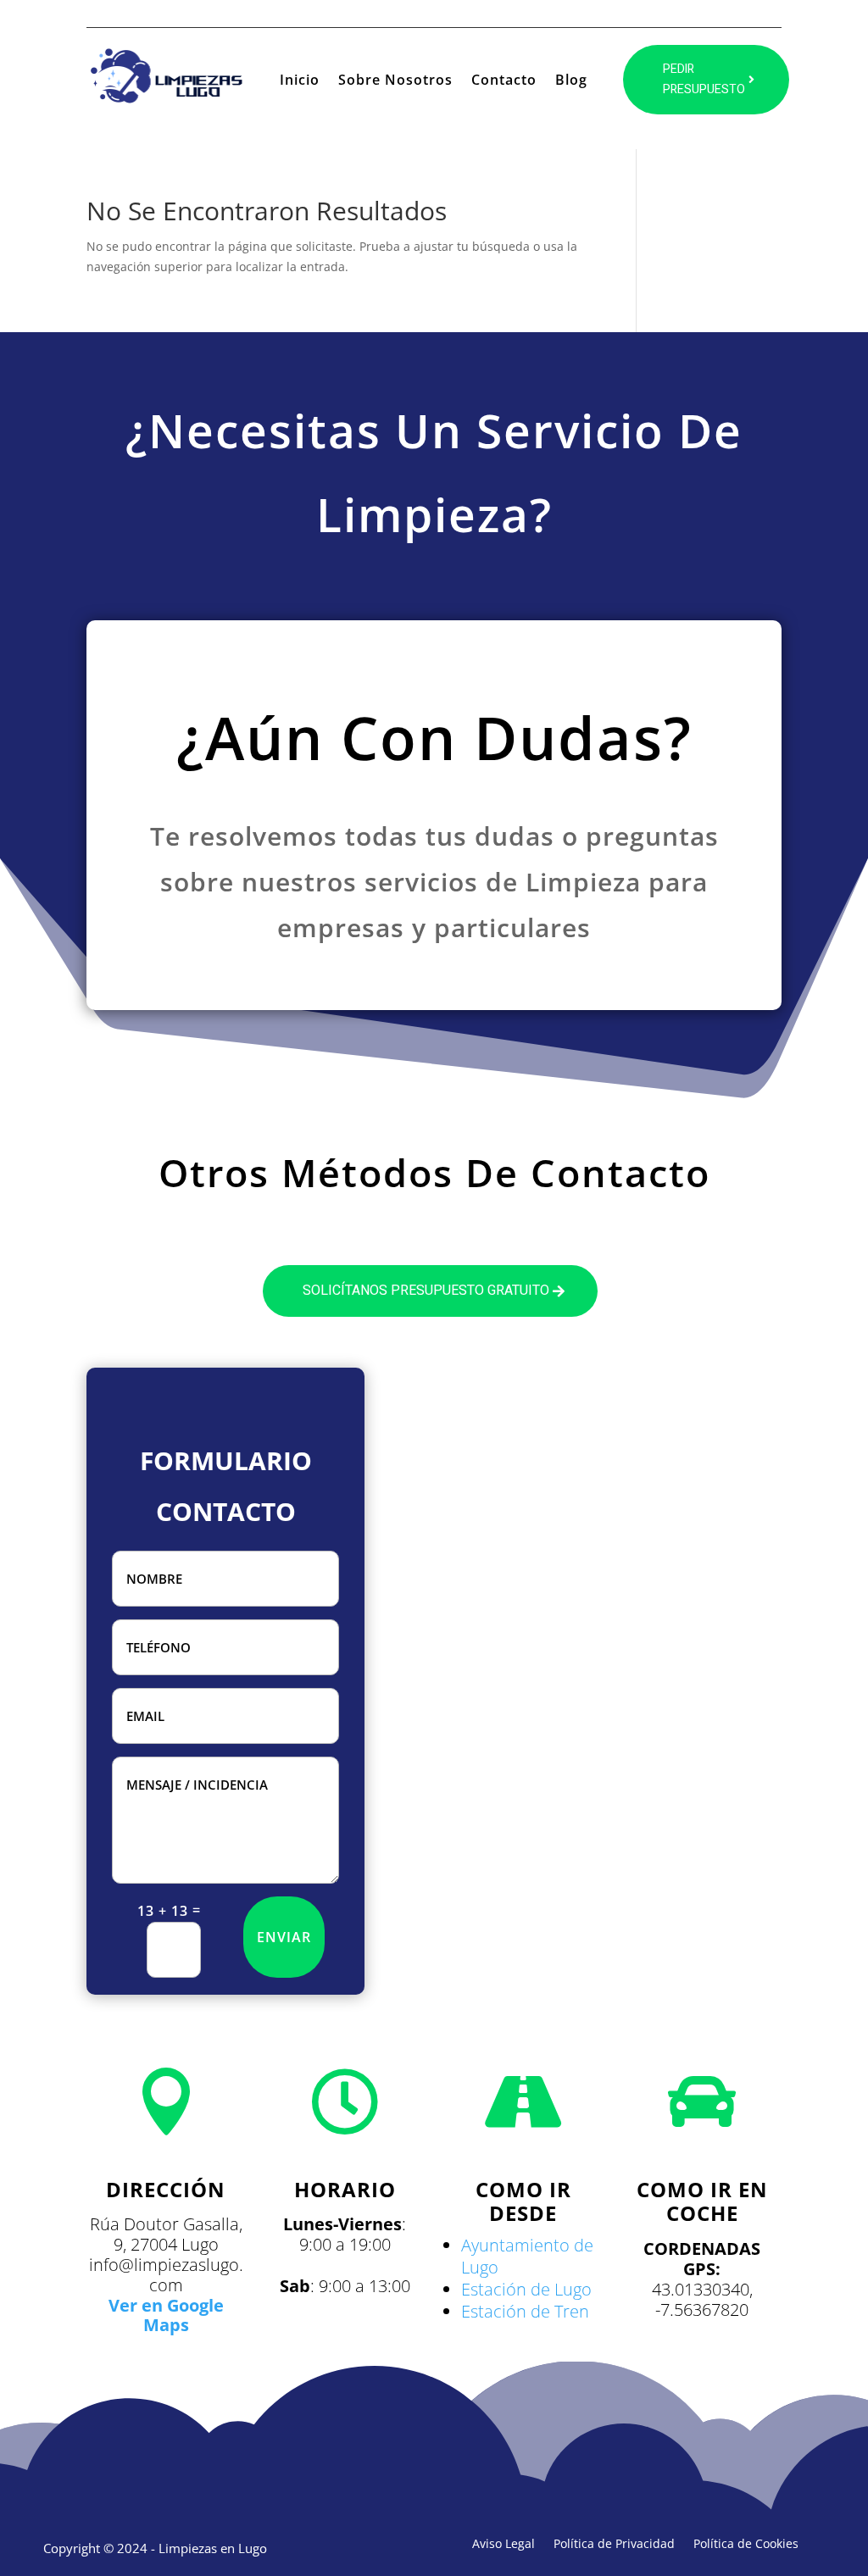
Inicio (300, 81)
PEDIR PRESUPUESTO (704, 79)
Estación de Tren (525, 2311)
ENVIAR (284, 1937)
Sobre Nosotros (395, 81)
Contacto (504, 81)
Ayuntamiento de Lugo (527, 2256)
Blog (571, 81)
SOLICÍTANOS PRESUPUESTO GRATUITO (426, 1291)
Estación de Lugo (526, 2289)
